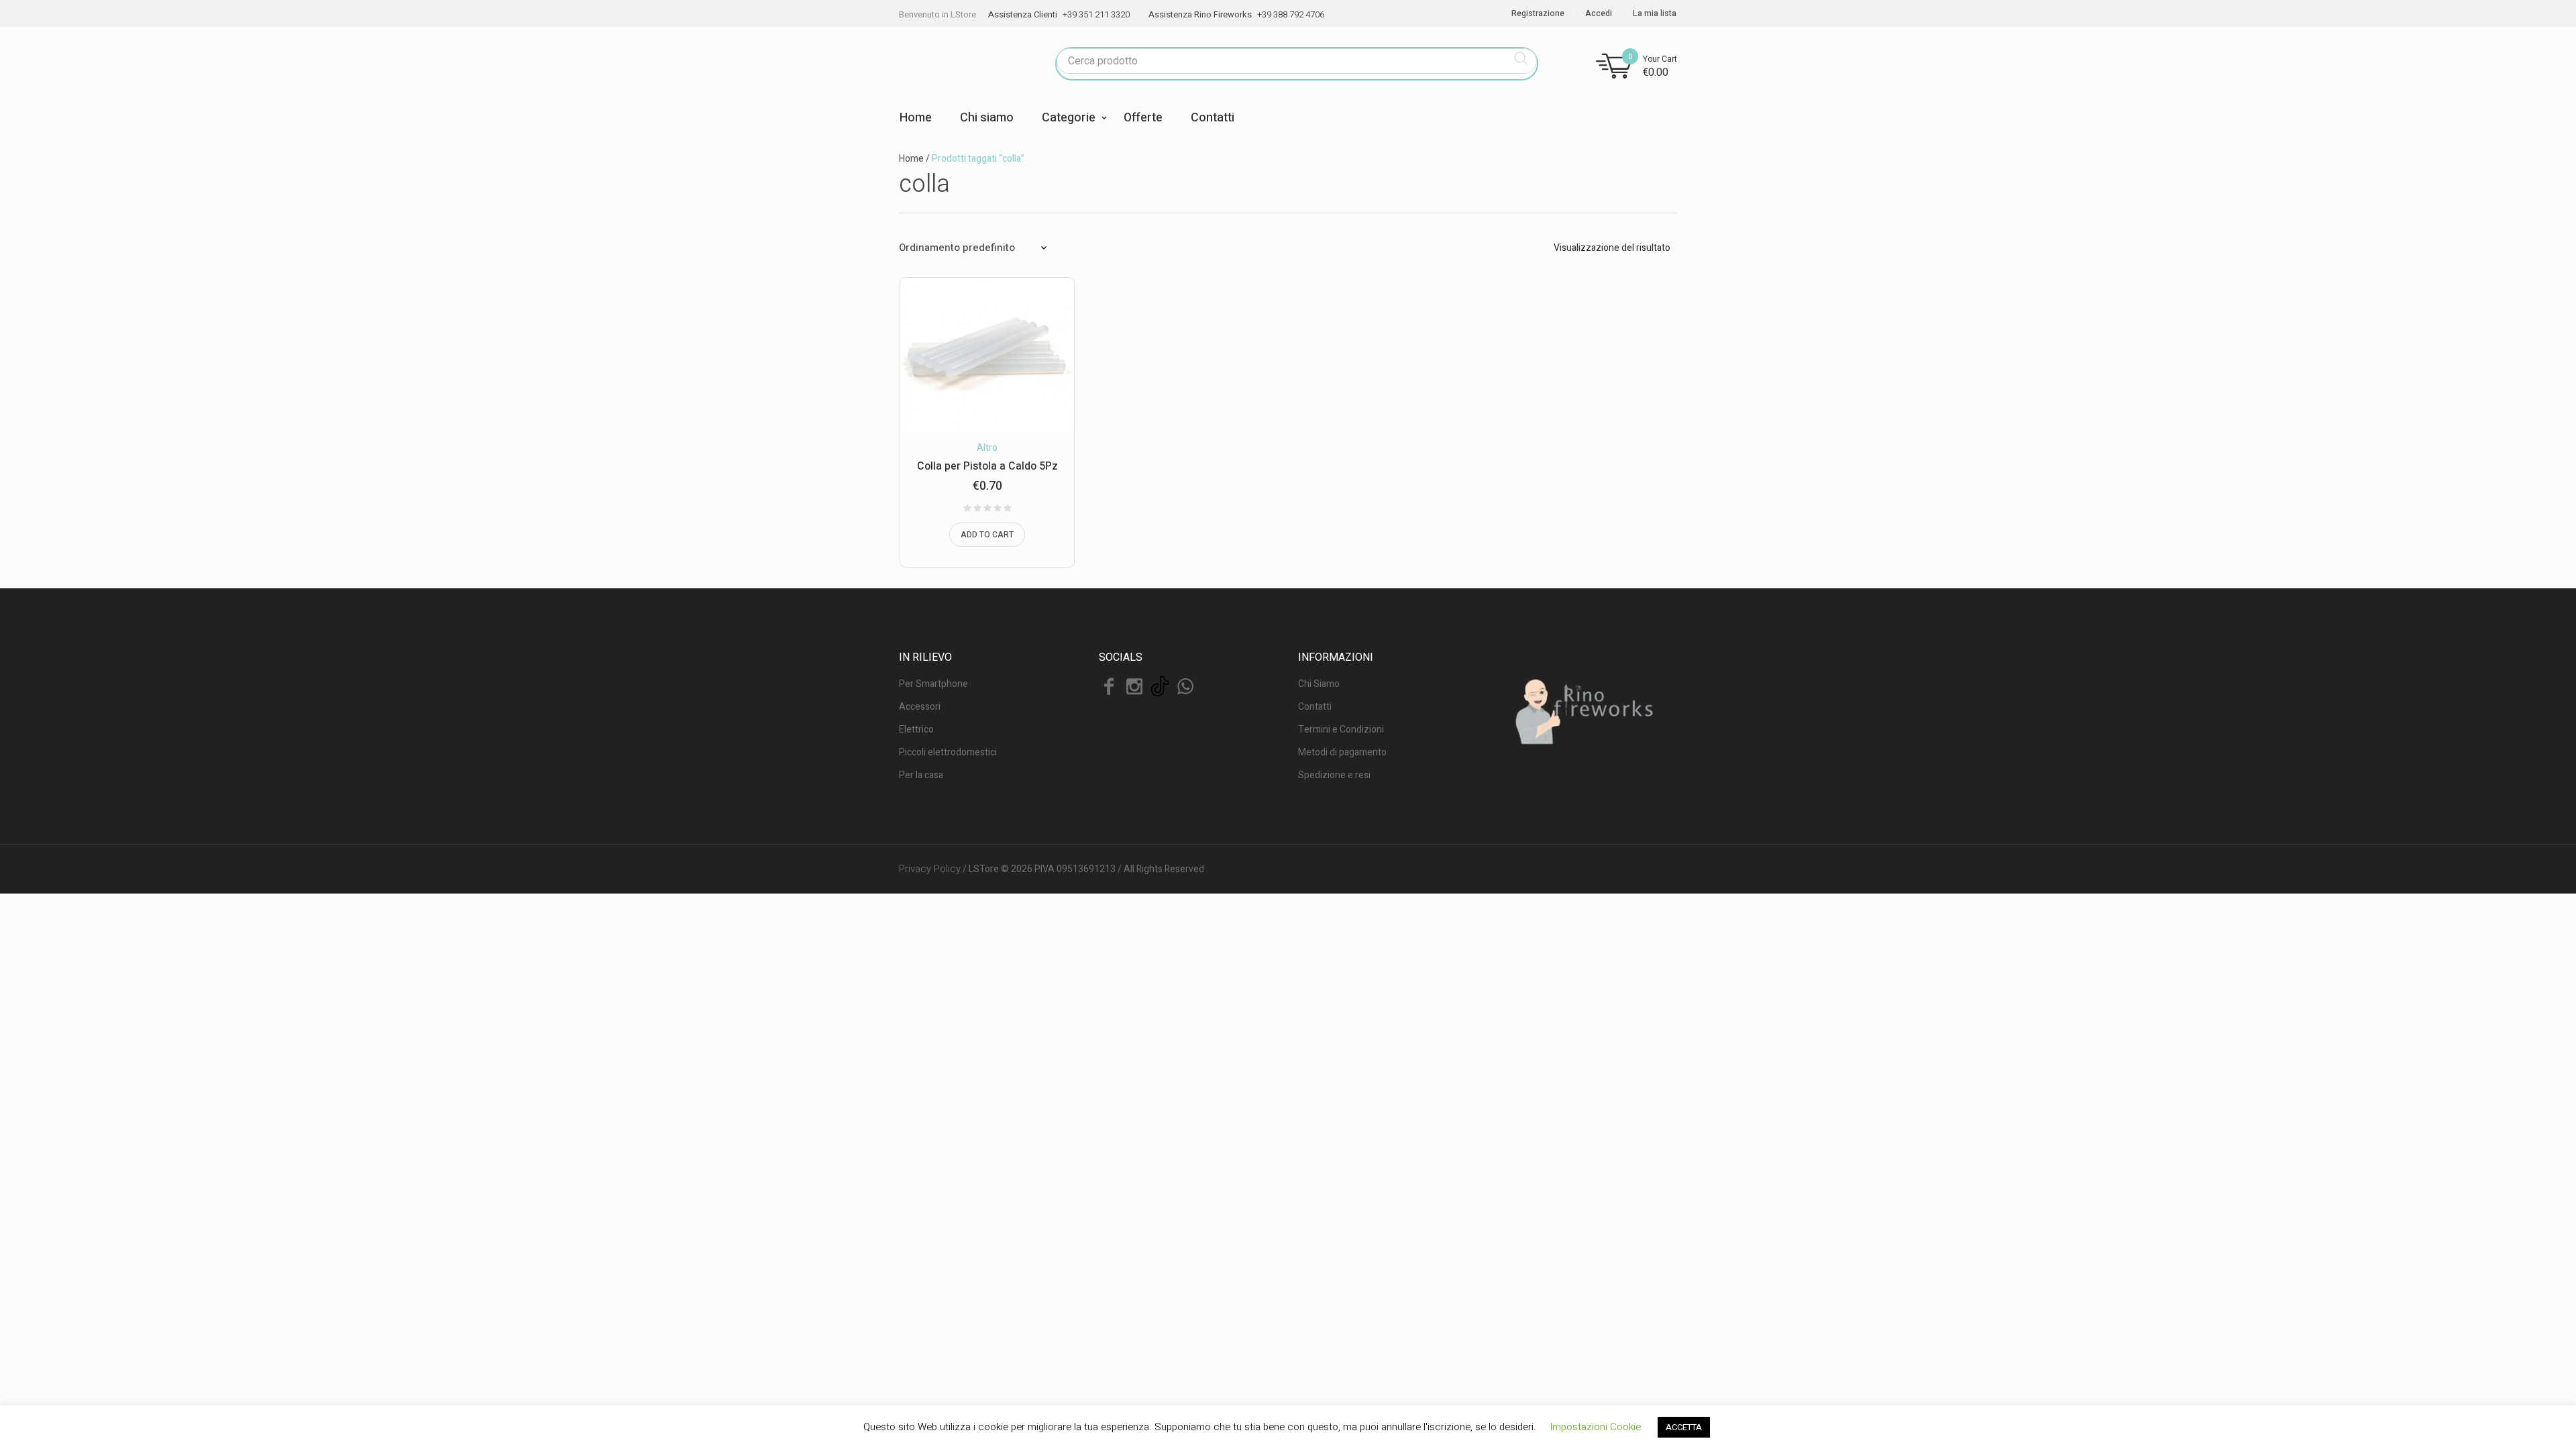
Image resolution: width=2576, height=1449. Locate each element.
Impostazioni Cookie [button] (1595, 1427)
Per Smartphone (933, 684)
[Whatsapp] (1185, 686)
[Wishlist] (1035, 307)
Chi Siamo (1319, 684)
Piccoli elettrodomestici (948, 752)
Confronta (1035, 335)
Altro (987, 448)
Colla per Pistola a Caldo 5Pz (987, 466)
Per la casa (921, 775)
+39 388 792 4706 (1291, 14)
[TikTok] (1160, 686)
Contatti (1315, 707)
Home (911, 159)
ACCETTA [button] (1684, 1427)
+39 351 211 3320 (1096, 14)
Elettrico (916, 730)
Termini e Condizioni (1341, 730)
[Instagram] (1134, 686)
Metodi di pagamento (1342, 752)
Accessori (920, 707)
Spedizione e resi (1334, 775)
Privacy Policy (930, 869)
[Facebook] (1109, 686)
